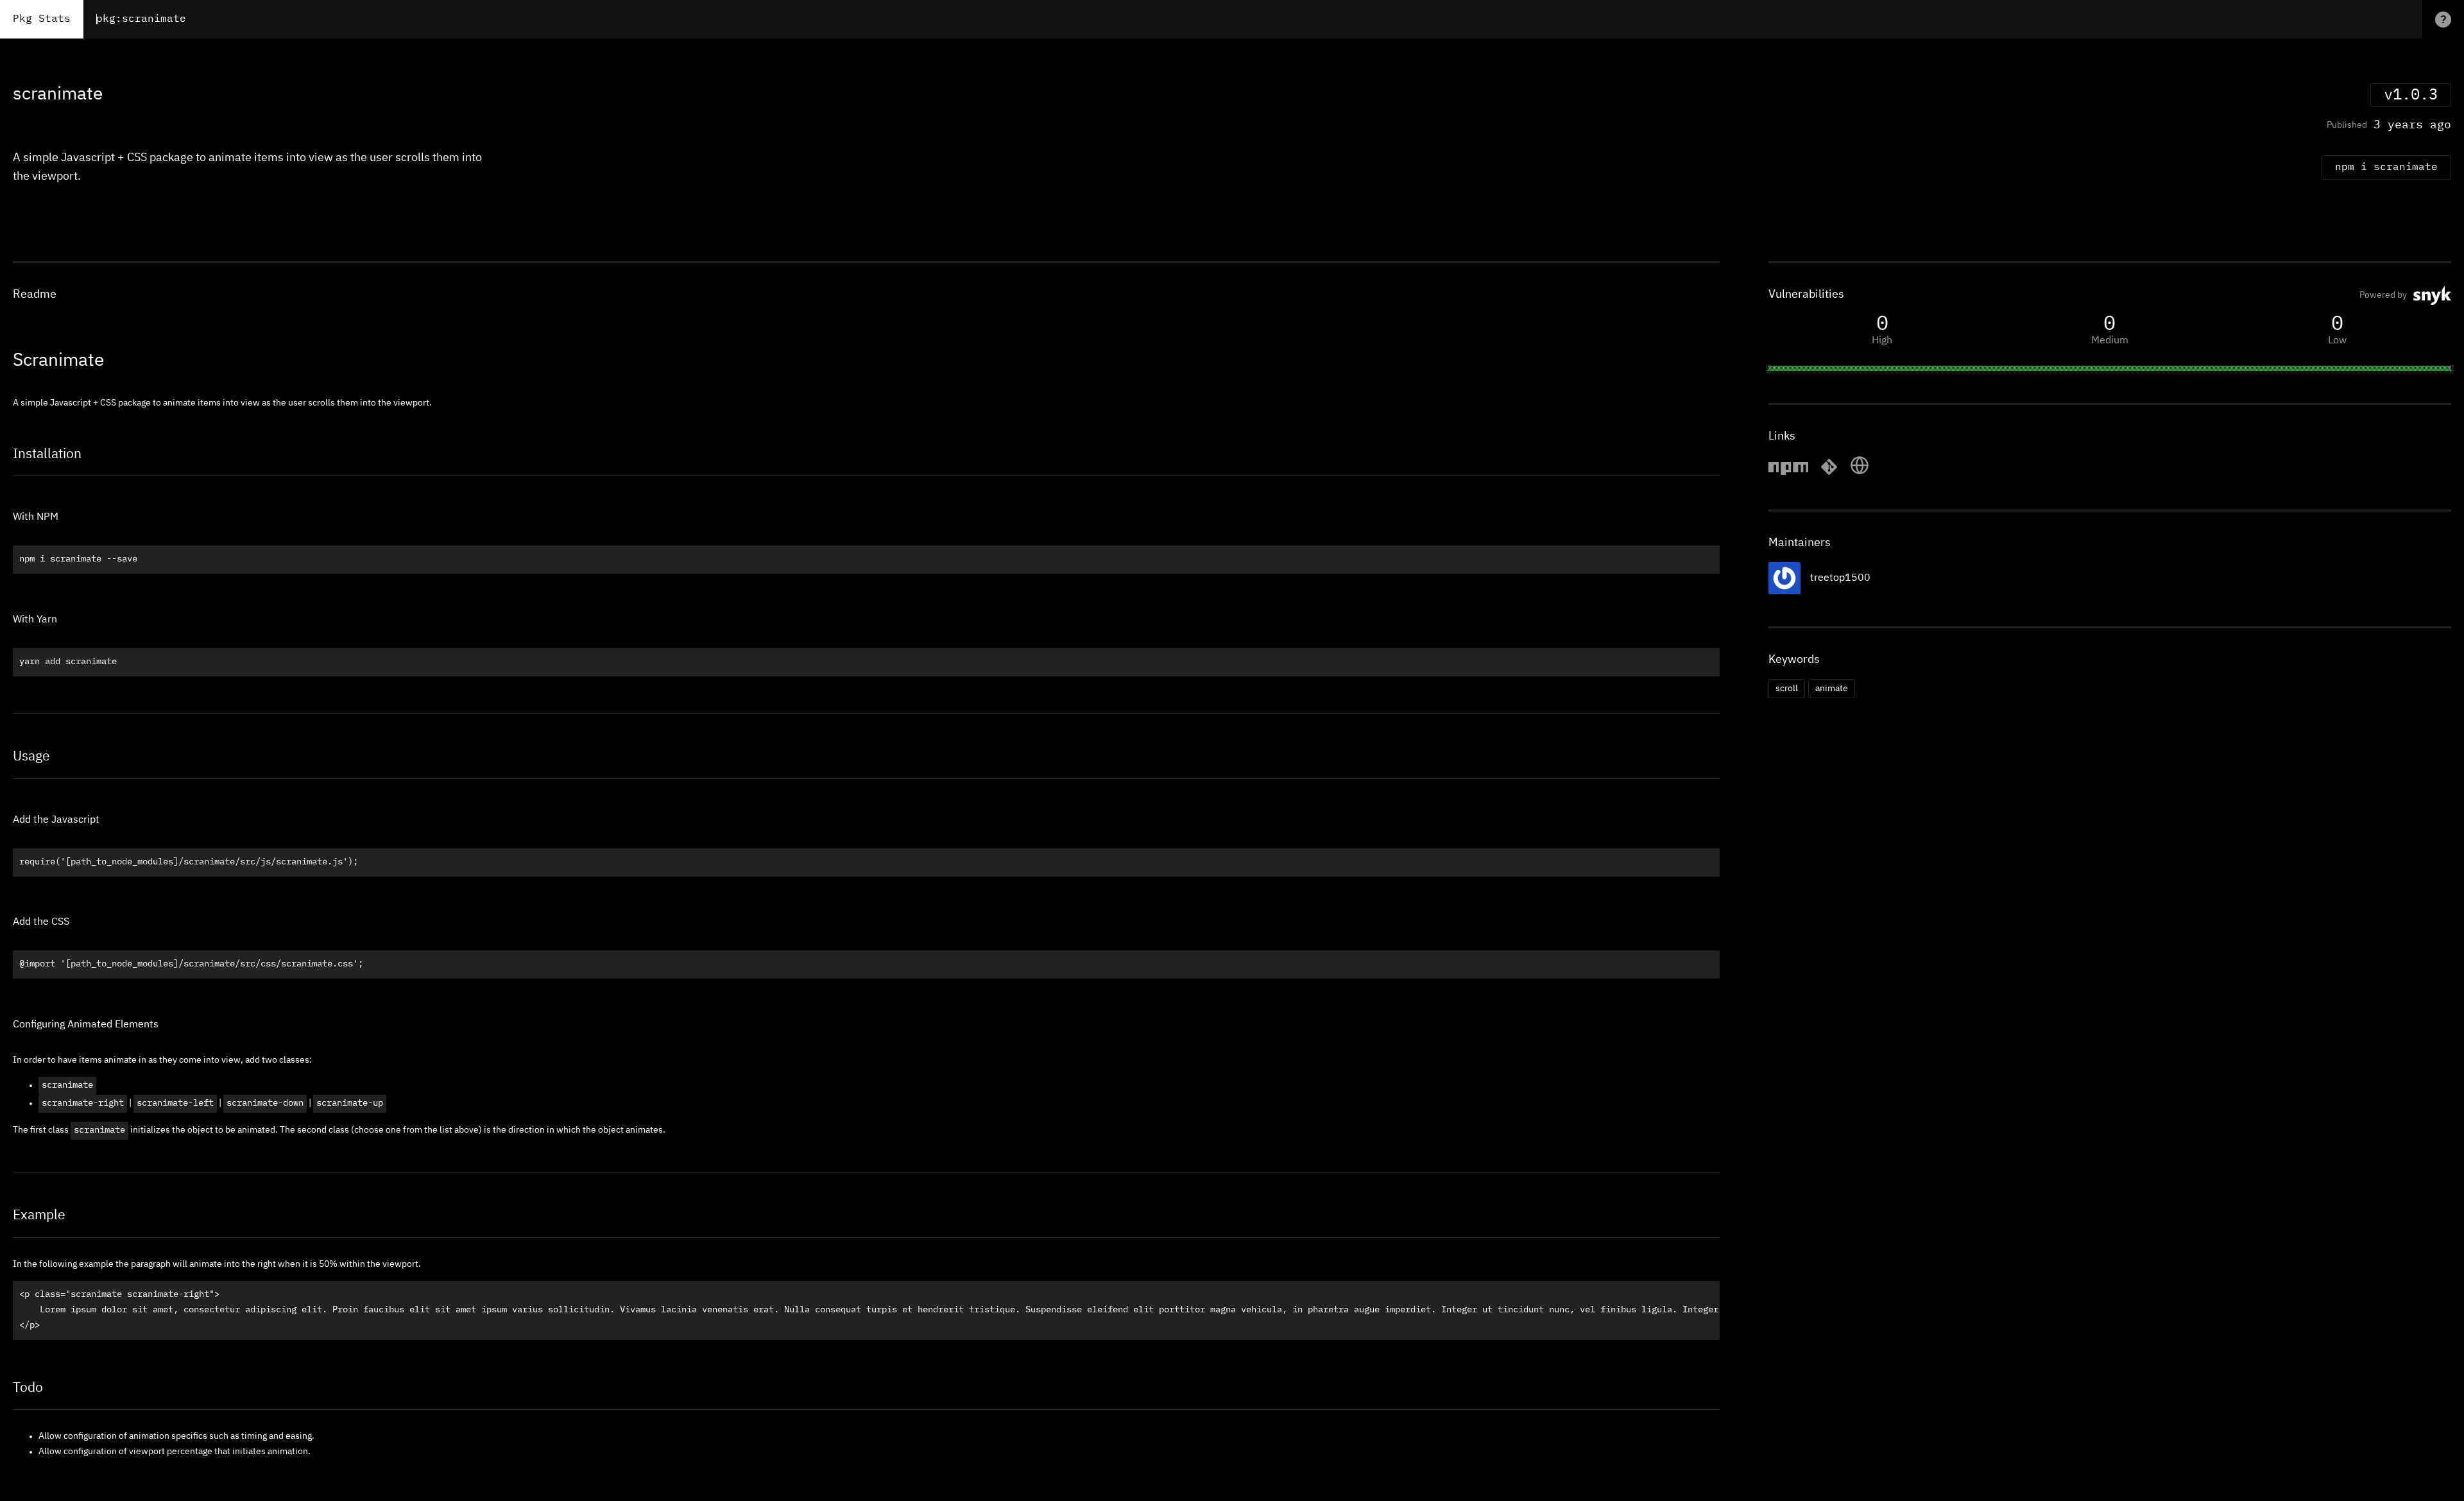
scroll (1787, 689)
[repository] (1829, 473)
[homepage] (1860, 473)
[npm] (1788, 473)
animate (1832, 689)
